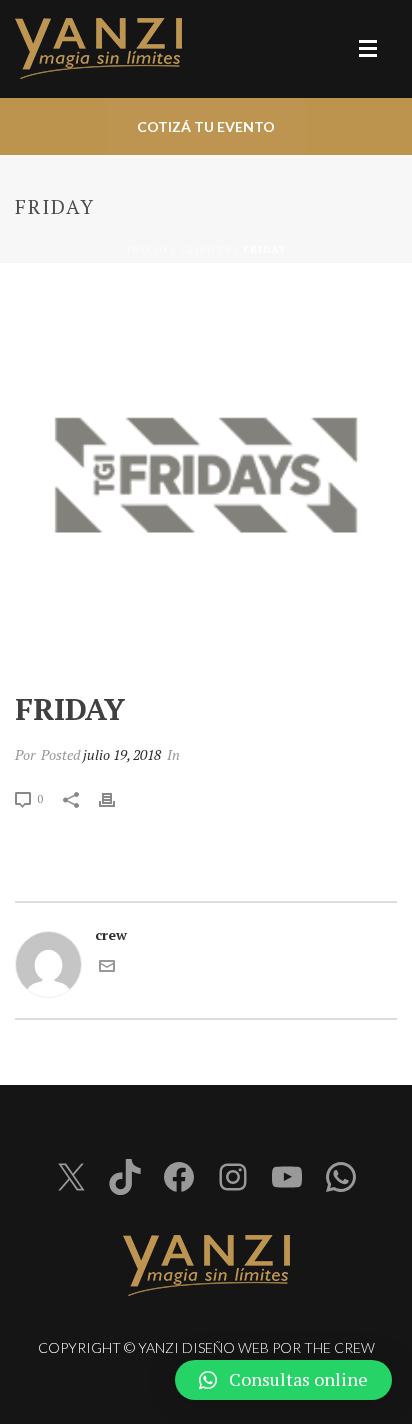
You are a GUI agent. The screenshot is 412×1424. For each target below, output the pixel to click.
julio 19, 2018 (122, 754)
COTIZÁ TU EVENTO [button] (206, 126)
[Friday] (206, 479)
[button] (283, 1380)
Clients (205, 249)
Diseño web (225, 1347)
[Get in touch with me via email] (107, 968)
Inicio (147, 249)
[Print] (117, 797)
